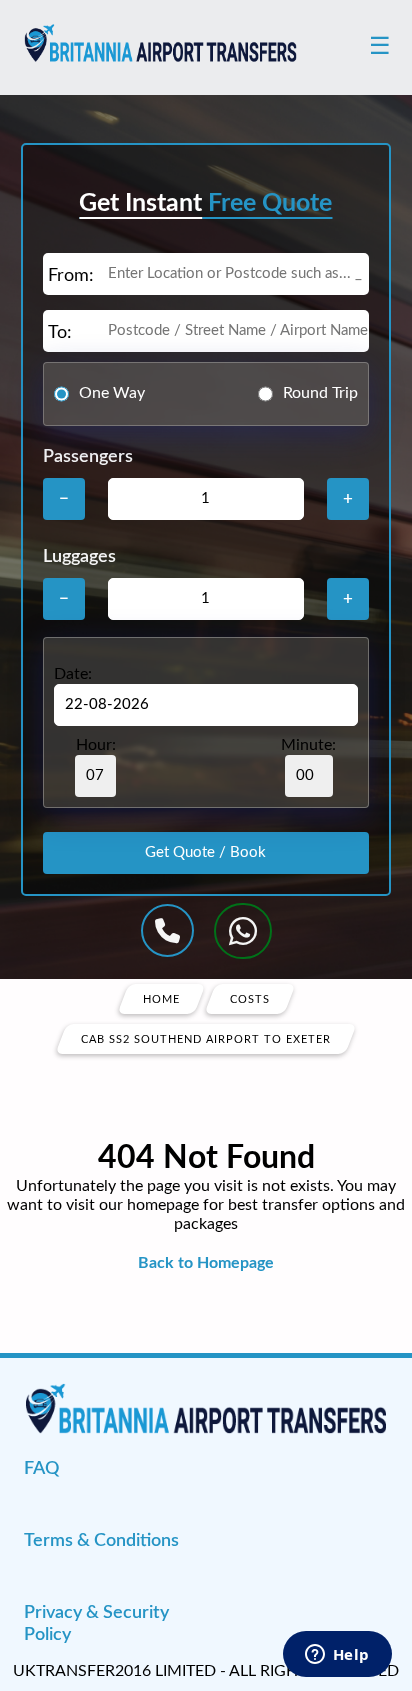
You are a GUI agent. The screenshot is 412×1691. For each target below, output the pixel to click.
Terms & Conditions (101, 1541)
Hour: (96, 745)
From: (71, 276)
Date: (73, 674)
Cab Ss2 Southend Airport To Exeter (206, 1038)
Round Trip (320, 393)
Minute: (308, 745)
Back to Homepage (206, 1263)
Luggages (79, 557)
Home (161, 998)
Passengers (88, 457)
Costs (250, 998)
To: (60, 333)
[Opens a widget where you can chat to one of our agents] (337, 1656)
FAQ (41, 1469)
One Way (112, 393)
